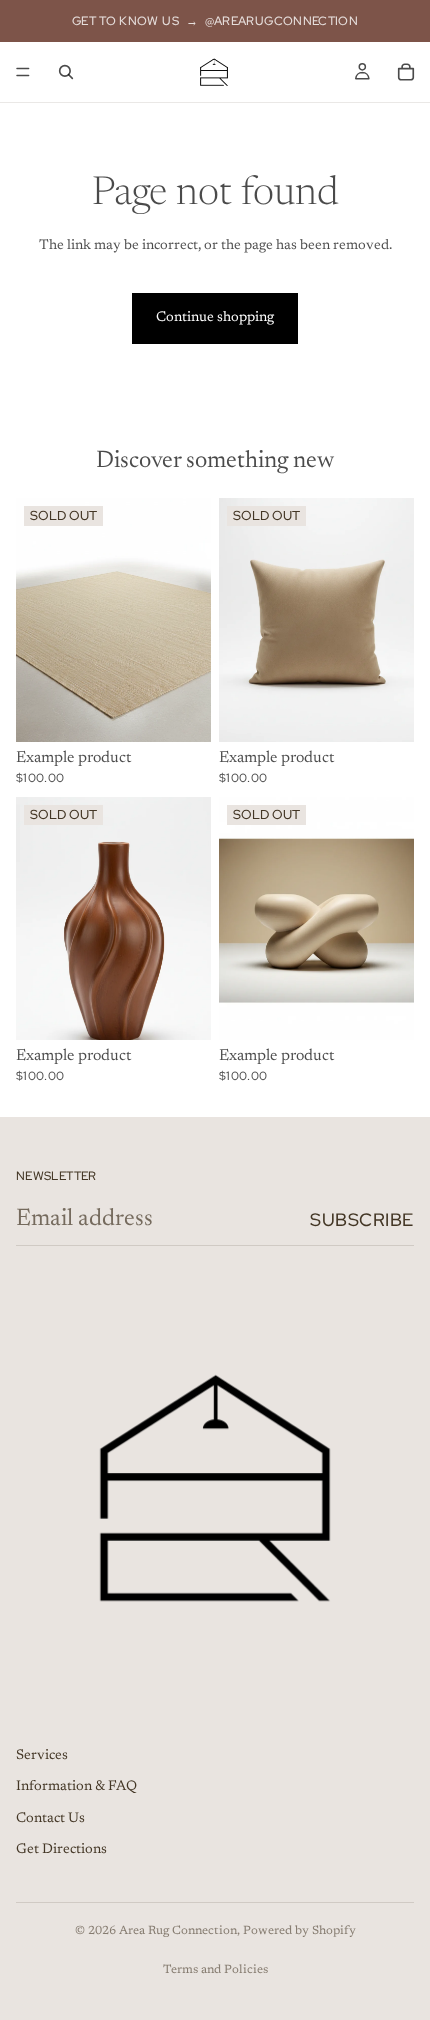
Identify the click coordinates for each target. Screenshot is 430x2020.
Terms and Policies (215, 1970)
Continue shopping (215, 318)
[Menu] (23, 72)
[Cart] (406, 72)
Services (42, 1755)
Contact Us (50, 1818)
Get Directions (61, 1850)
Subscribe (362, 1219)
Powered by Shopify (299, 1931)
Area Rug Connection (178, 1931)
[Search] (66, 72)
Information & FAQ (76, 1787)
